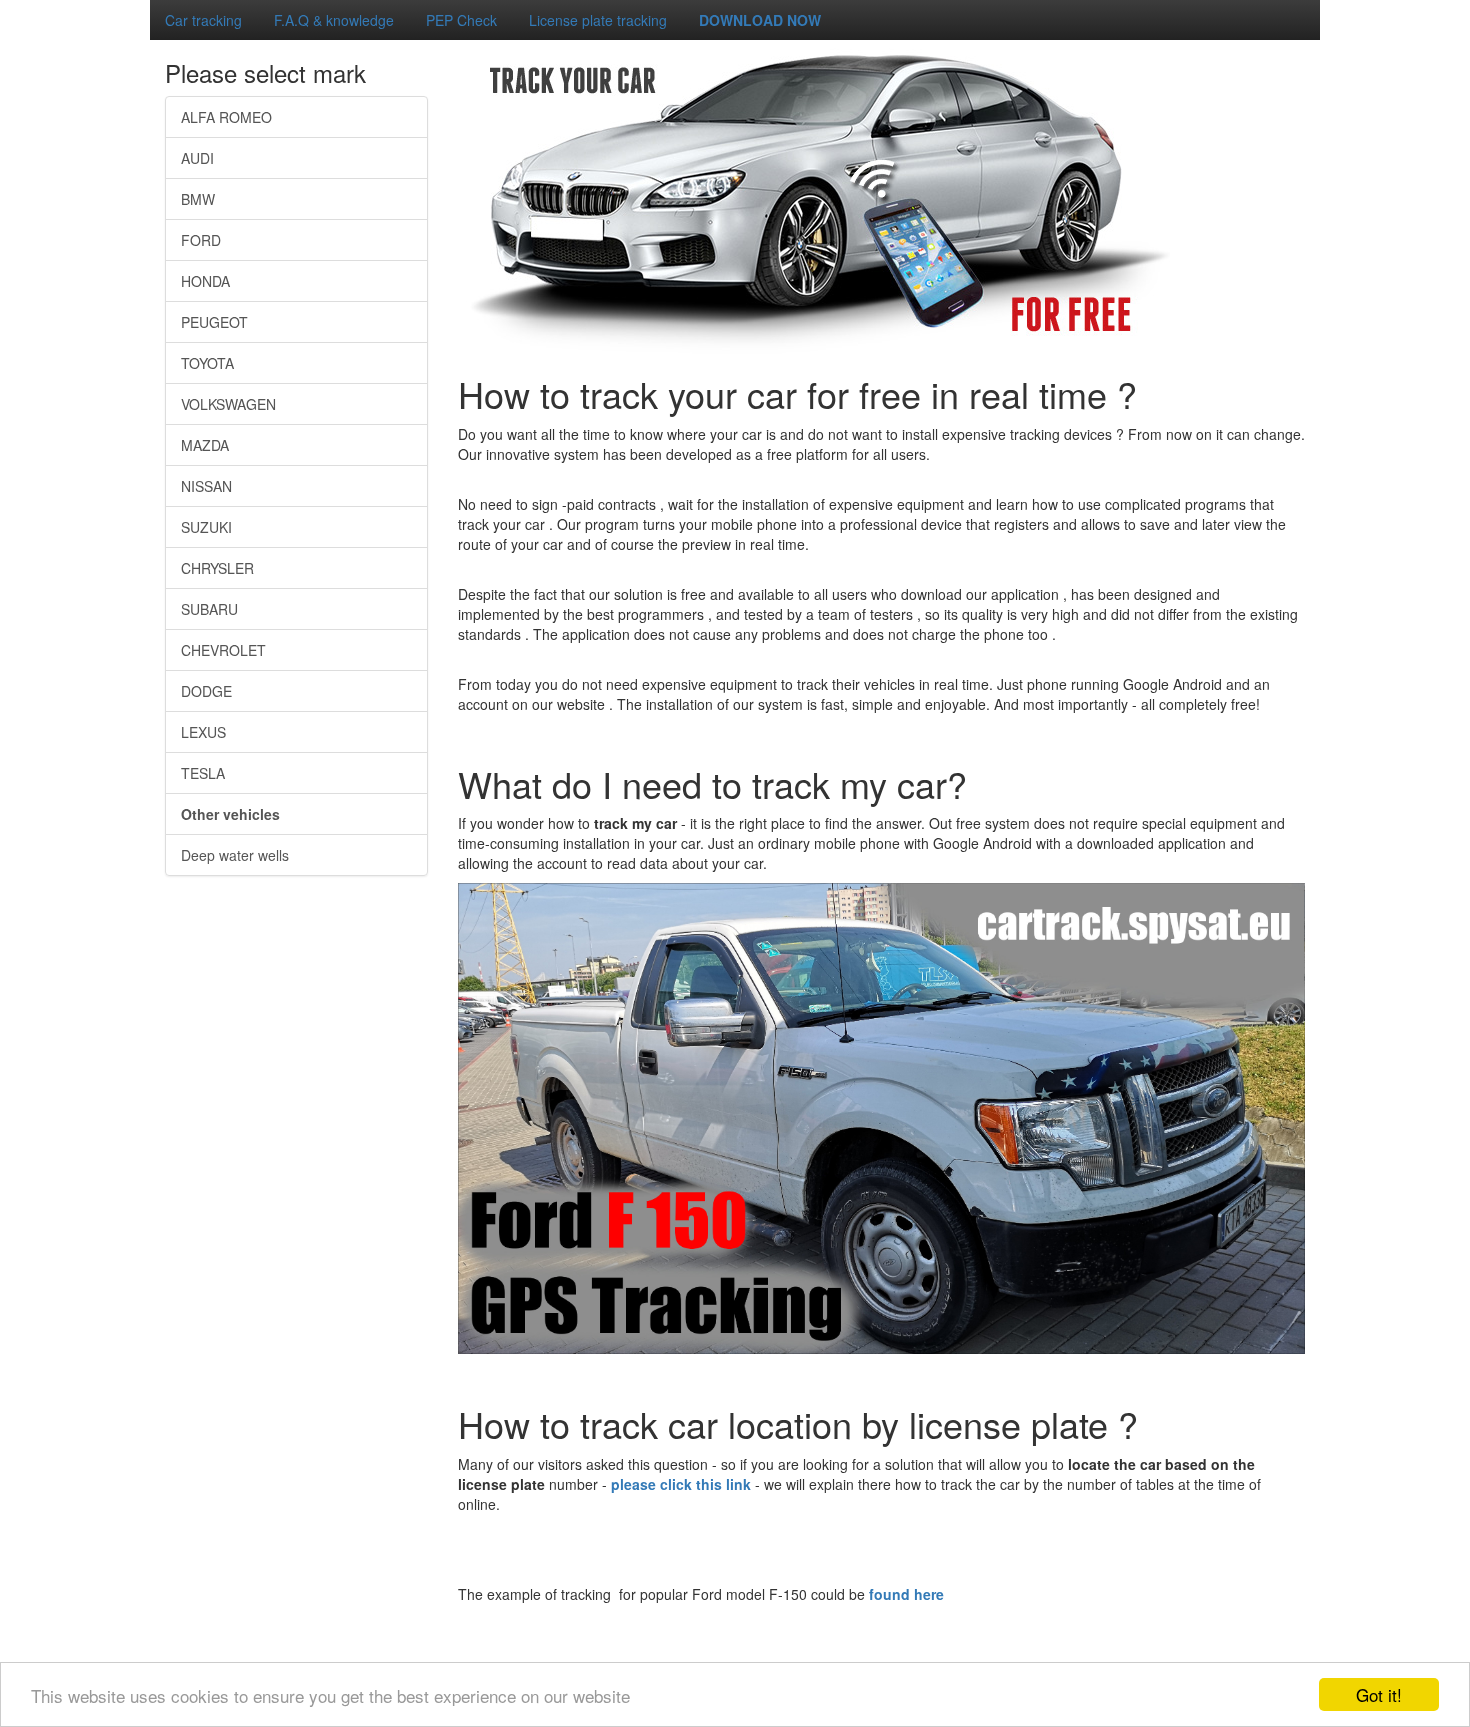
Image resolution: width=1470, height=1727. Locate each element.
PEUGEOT (214, 322)
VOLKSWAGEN (228, 404)
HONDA (205, 281)
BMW (198, 199)
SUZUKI (206, 527)
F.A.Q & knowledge (334, 20)
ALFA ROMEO (226, 117)
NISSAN (206, 486)
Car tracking (203, 20)
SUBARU (209, 609)
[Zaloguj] (8, 8)
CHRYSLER (217, 568)
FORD (201, 240)
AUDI (197, 158)
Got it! (1379, 1694)
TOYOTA (207, 363)
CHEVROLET (223, 650)
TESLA (203, 773)
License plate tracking (598, 20)
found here (906, 1594)
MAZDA (205, 445)
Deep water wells (235, 855)
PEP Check (461, 20)
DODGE (206, 691)
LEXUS (203, 732)
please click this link (683, 1484)
